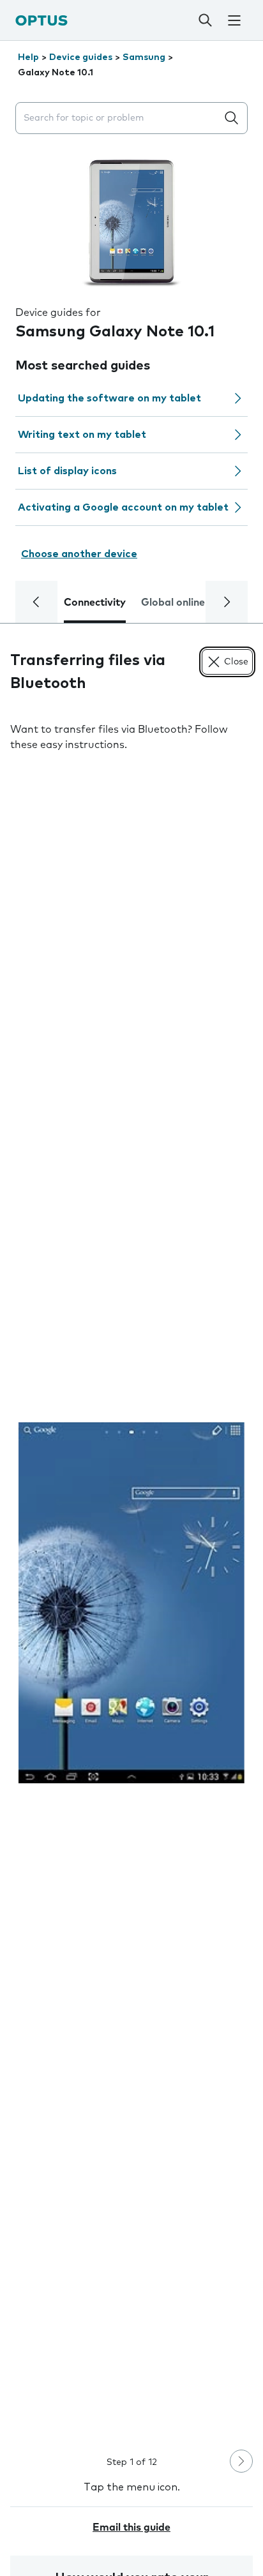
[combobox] (119, 118)
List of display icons (67, 471)
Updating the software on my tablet (109, 398)
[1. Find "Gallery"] (131, 1602)
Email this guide (131, 2527)
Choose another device (79, 554)
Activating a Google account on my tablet (123, 507)
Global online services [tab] (194, 603)
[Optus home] (41, 20)
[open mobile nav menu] (234, 20)
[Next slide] (241, 2461)
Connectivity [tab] (95, 603)
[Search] (206, 20)
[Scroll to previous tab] (36, 602)
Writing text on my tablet (82, 435)
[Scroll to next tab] (227, 602)
